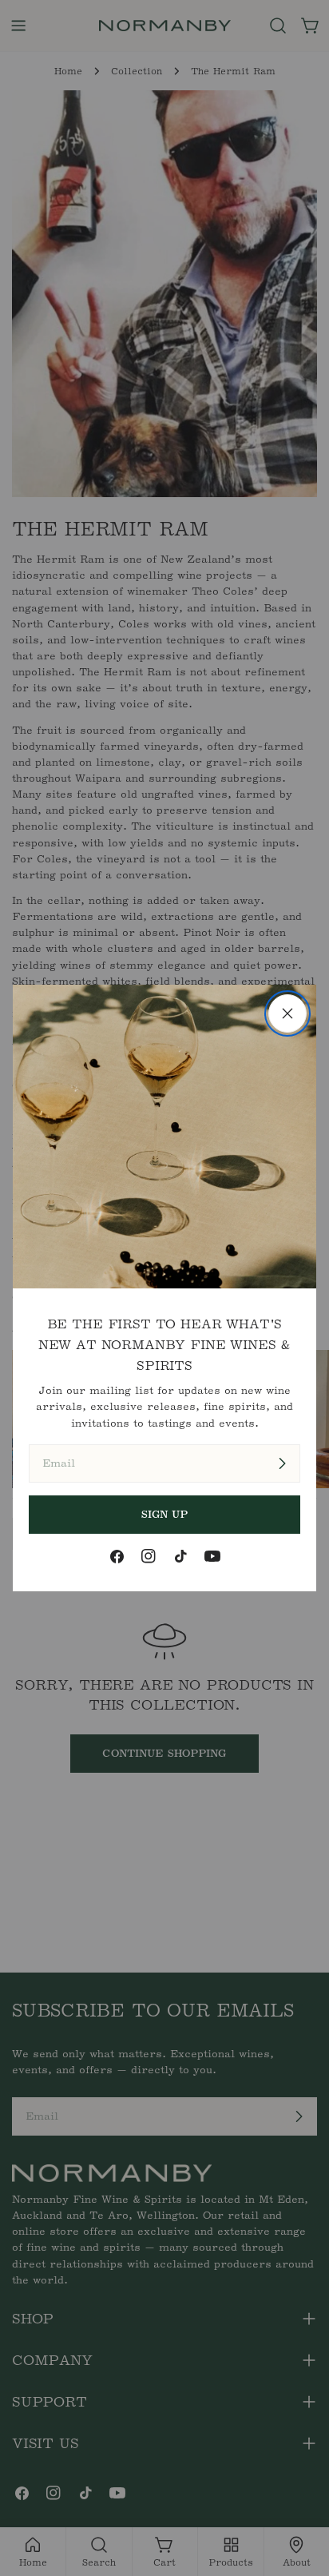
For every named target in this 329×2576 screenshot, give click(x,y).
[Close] (287, 1013)
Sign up (165, 1514)
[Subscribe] (282, 1463)
